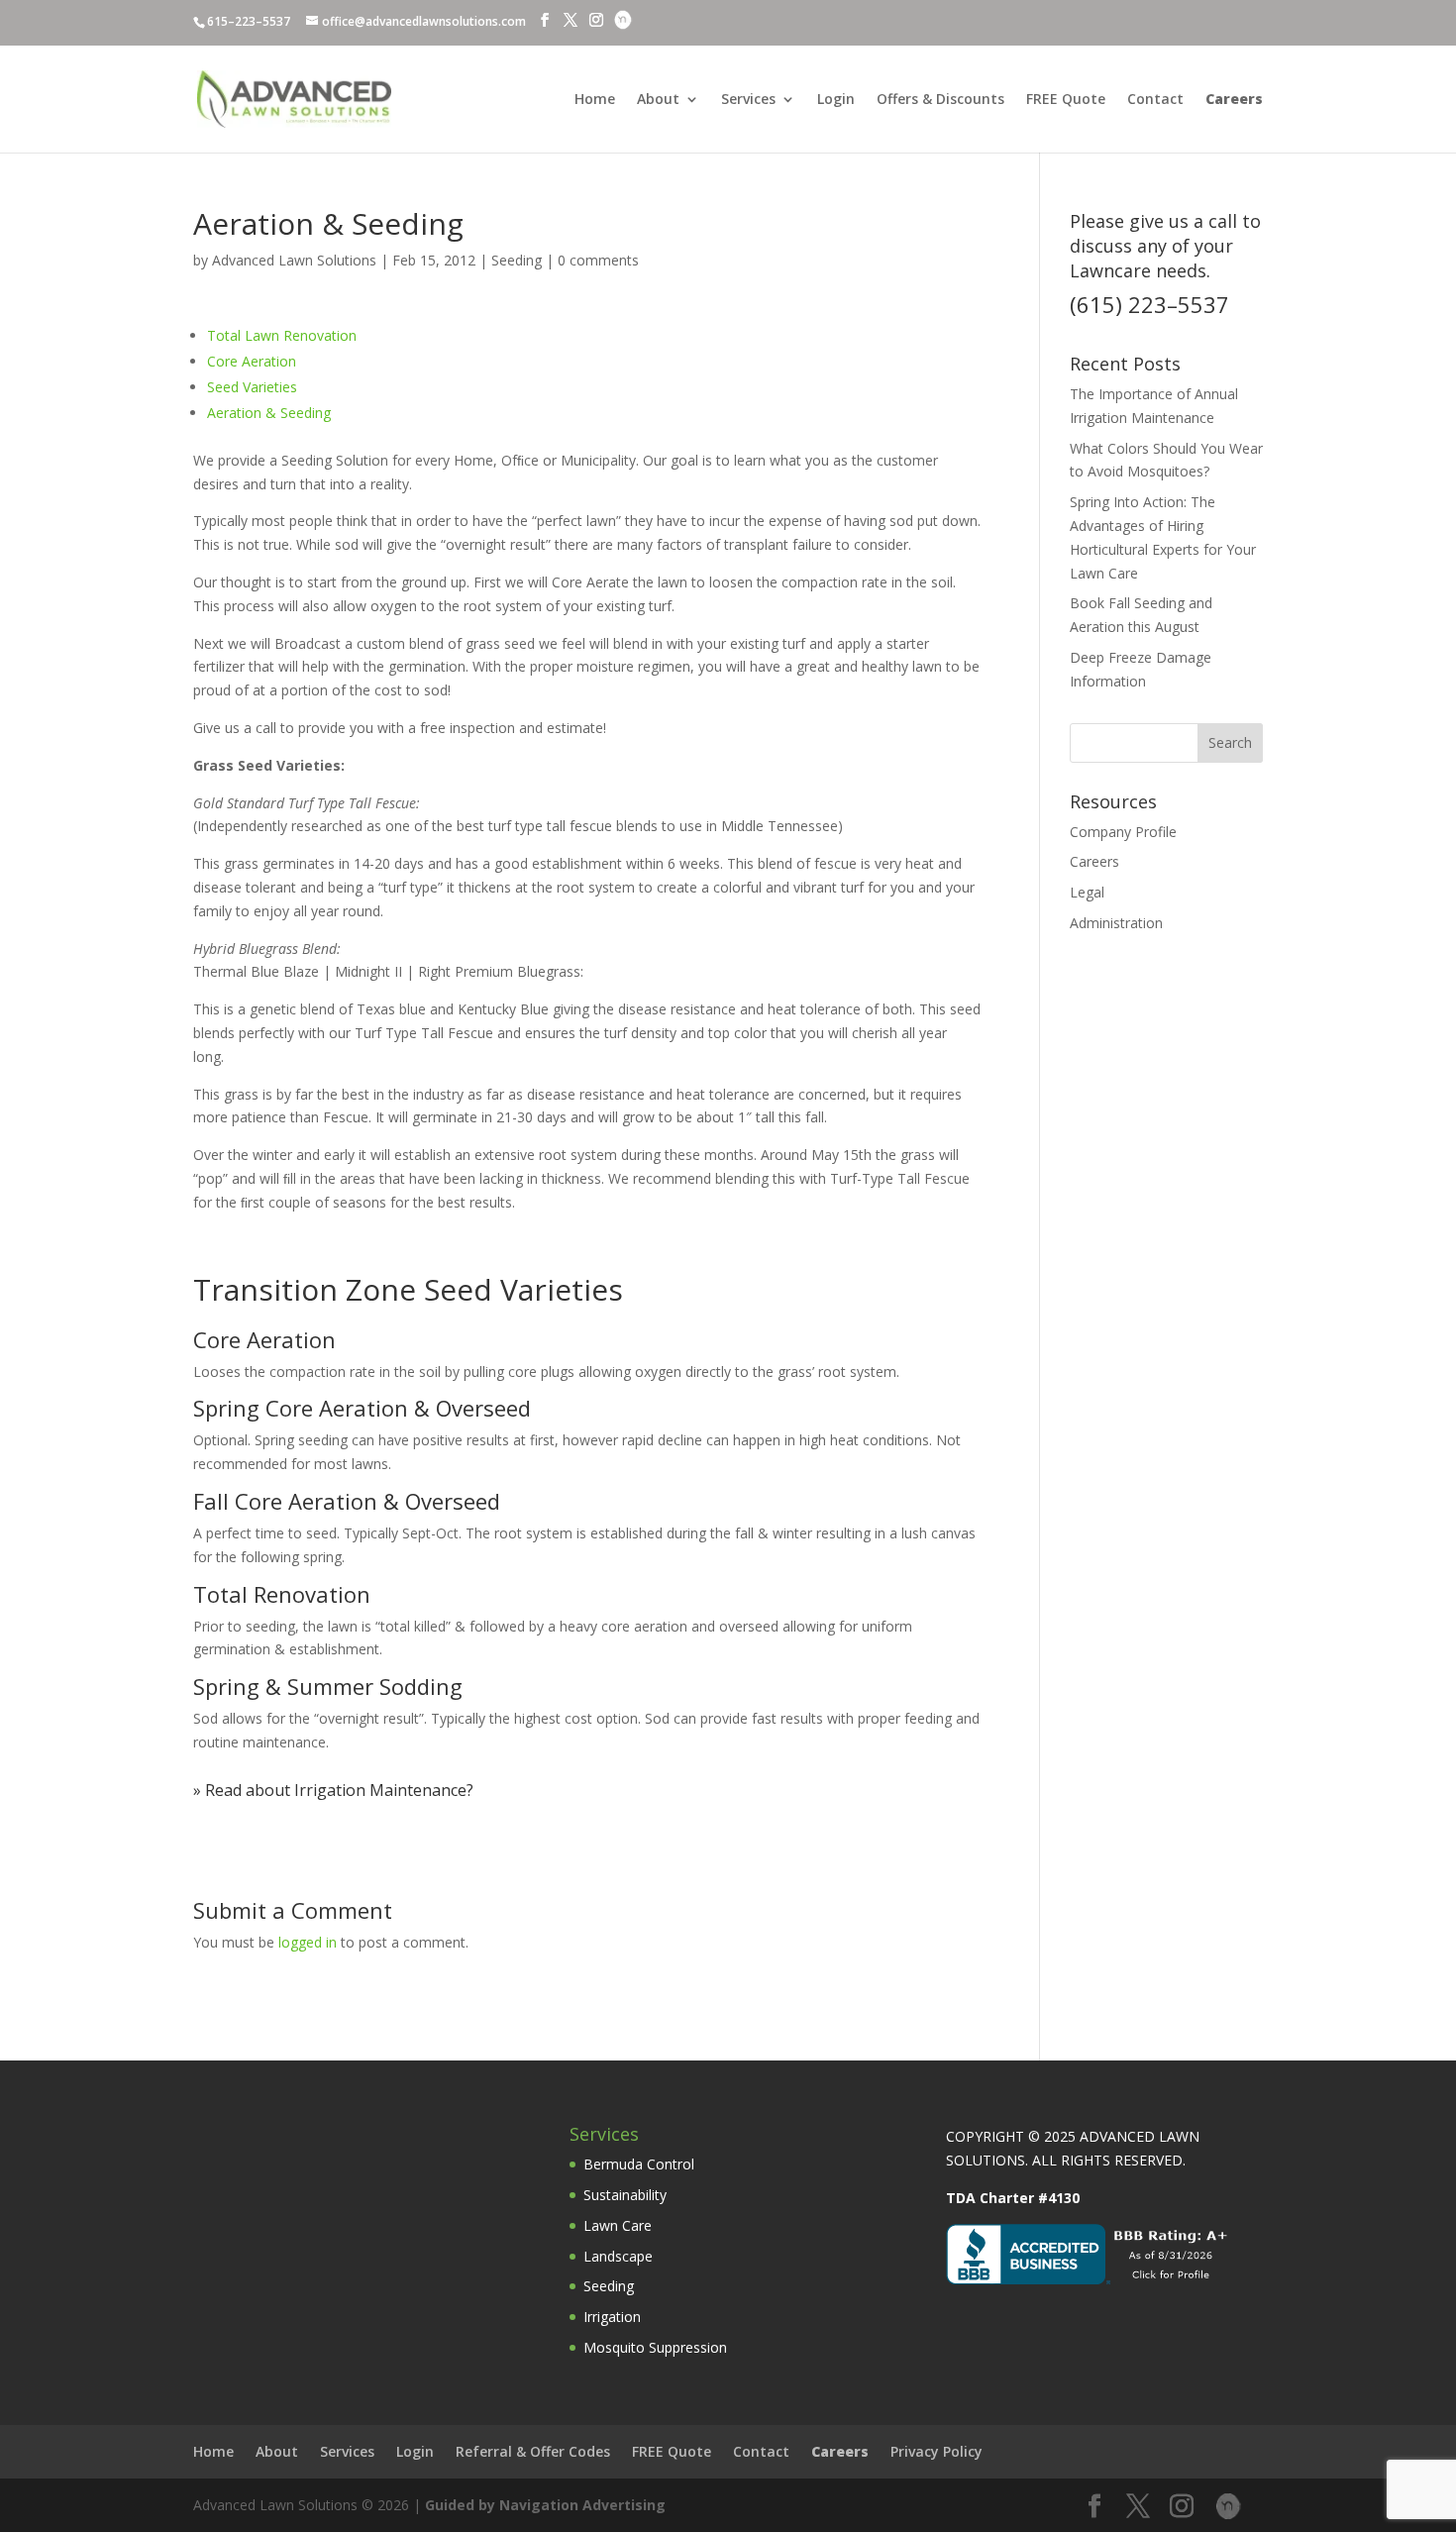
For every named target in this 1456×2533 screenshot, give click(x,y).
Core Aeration (252, 361)
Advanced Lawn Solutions (294, 260)
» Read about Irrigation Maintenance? (333, 1790)
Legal (1087, 892)
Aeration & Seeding (269, 413)
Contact (1155, 100)
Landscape (618, 2256)
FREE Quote (1066, 100)
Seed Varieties (252, 387)
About (658, 100)
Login (836, 100)
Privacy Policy (936, 2451)
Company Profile (1123, 832)
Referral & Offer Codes (533, 2451)
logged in (308, 1942)
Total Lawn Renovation (282, 335)
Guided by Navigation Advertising (545, 2505)
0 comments (598, 260)
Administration (1116, 923)
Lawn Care (618, 2225)
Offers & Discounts (940, 100)
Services (748, 100)
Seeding (517, 260)
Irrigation (612, 2317)
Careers (1094, 861)
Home (595, 100)
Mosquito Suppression (655, 2347)
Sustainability (625, 2195)
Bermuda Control (639, 2164)
